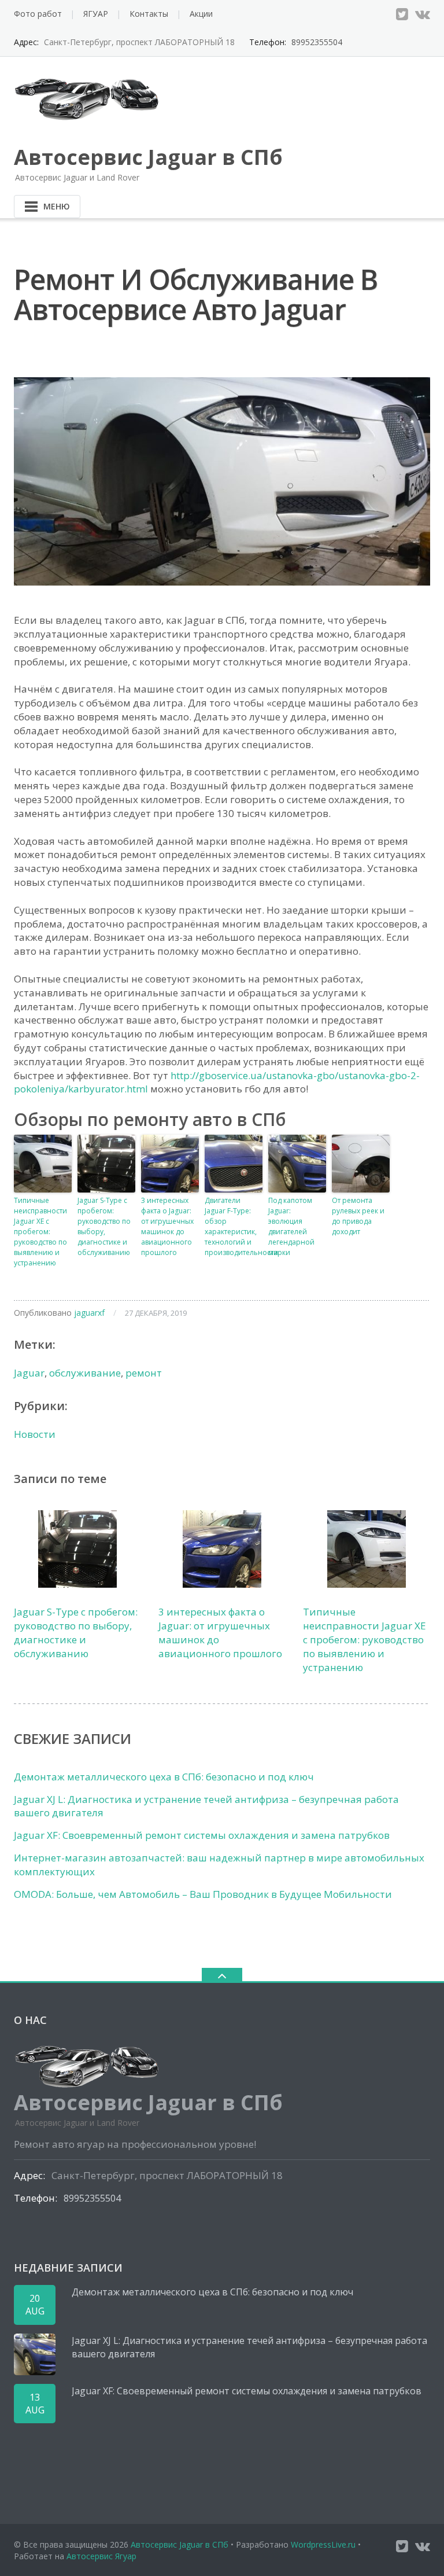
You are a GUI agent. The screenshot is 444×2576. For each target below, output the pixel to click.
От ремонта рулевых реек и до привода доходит (358, 1216)
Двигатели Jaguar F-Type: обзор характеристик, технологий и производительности (234, 1226)
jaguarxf (89, 1313)
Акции (201, 14)
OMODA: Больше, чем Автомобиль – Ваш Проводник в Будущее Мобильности (203, 1894)
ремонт (144, 1373)
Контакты (149, 14)
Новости (35, 1434)
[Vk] (423, 14)
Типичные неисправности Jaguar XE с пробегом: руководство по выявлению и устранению (40, 1232)
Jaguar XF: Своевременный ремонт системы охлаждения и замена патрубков (202, 1835)
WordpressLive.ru (323, 2544)
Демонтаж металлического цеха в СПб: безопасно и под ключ (164, 1777)
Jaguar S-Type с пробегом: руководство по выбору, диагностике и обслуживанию (104, 1226)
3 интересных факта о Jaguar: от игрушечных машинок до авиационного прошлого (167, 1226)
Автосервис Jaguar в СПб (180, 2544)
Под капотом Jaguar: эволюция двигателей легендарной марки (291, 1226)
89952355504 (317, 42)
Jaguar (29, 1373)
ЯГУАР (96, 14)
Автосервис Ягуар (101, 2556)
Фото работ (38, 14)
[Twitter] (402, 14)
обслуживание (85, 1373)
